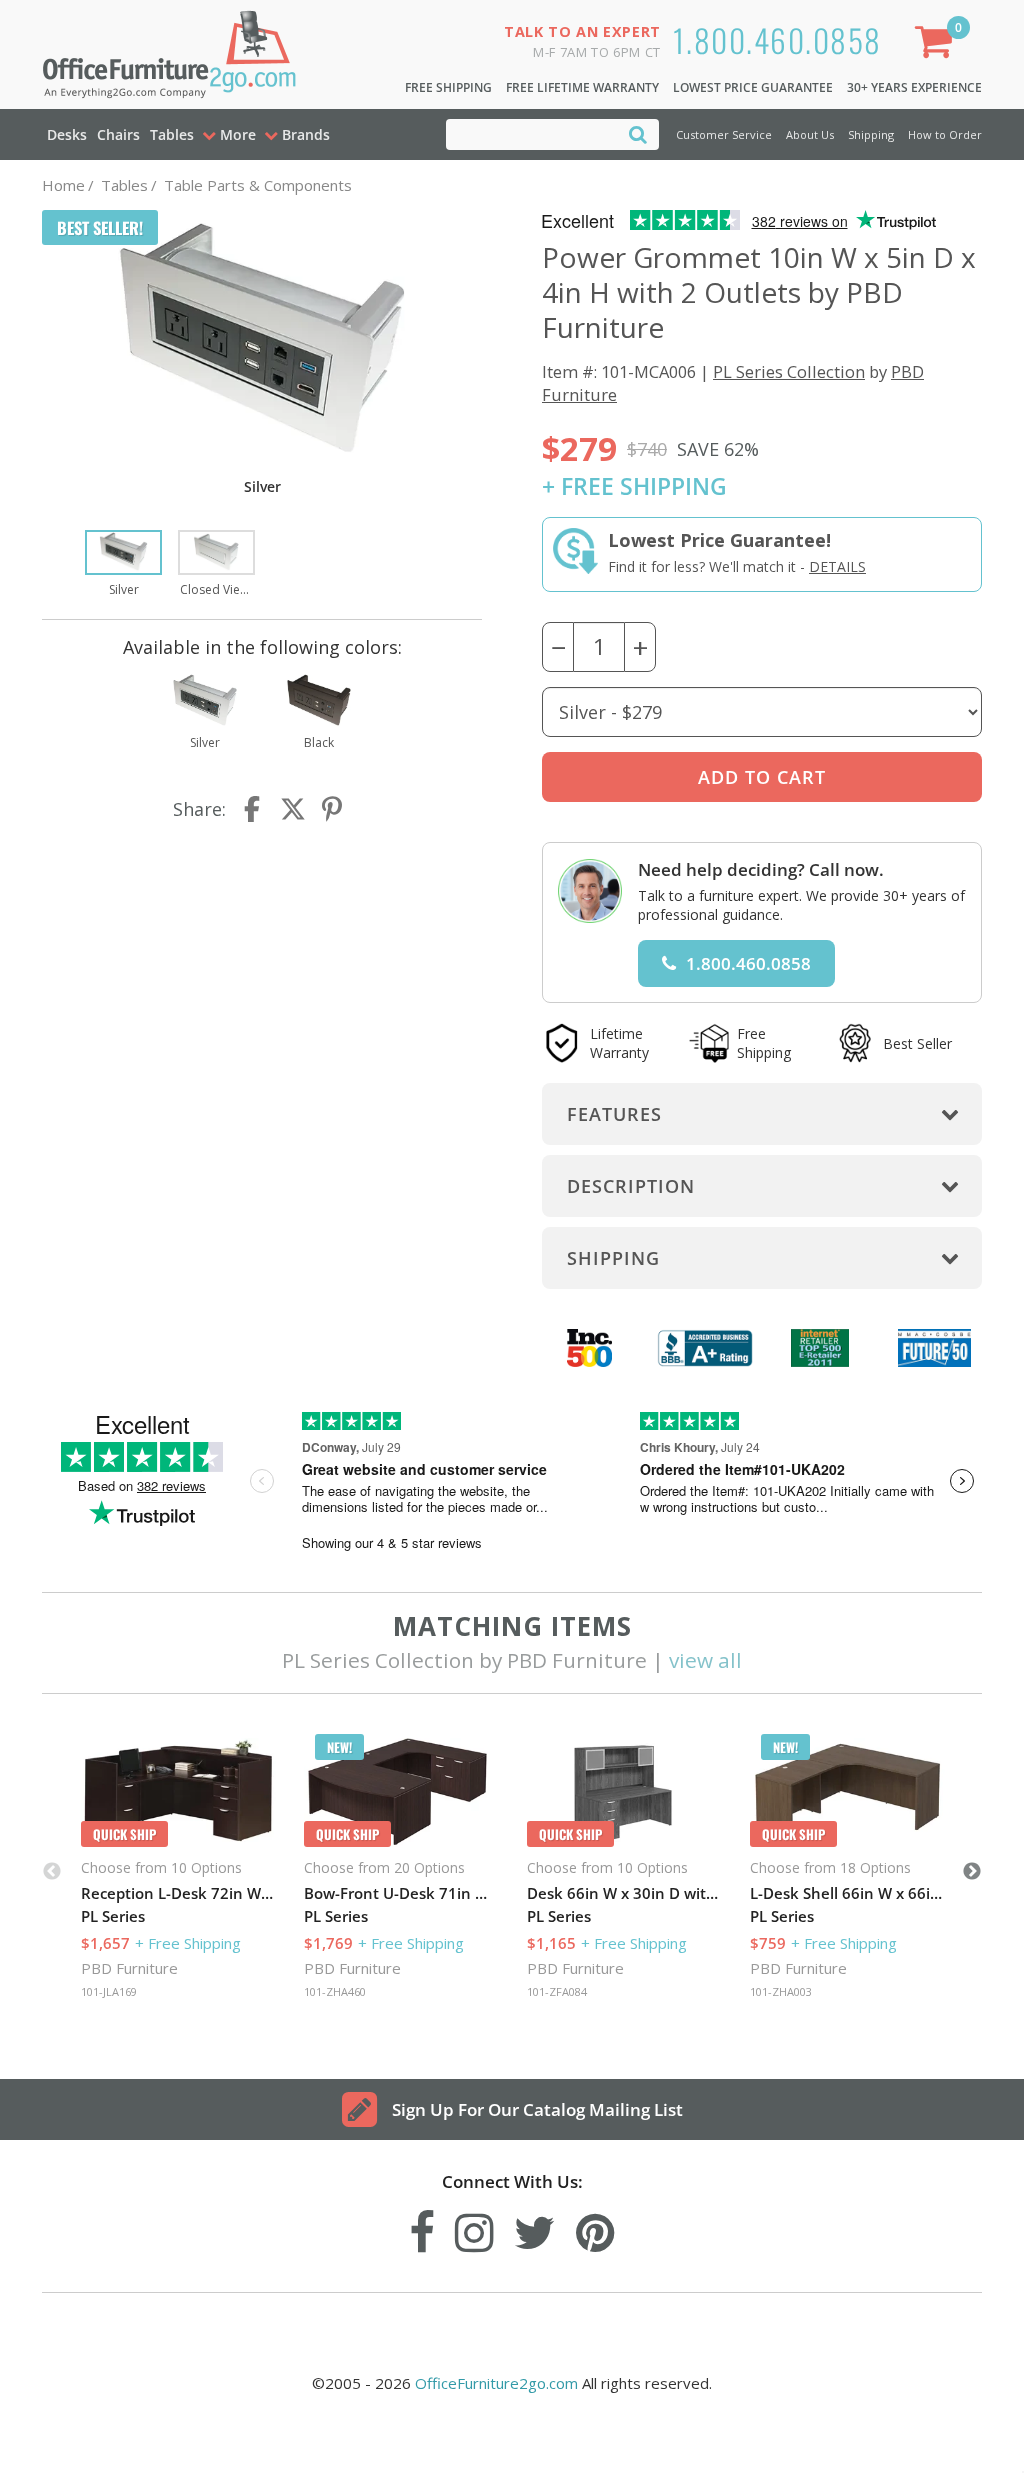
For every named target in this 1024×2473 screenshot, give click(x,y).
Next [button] (972, 1872)
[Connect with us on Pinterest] (595, 2227)
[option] (123, 565)
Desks (67, 134)
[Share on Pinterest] (333, 809)
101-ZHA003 (781, 1991)
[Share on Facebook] (254, 809)
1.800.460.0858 (777, 39)
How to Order (945, 134)
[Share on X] (293, 809)
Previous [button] (52, 1872)
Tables (172, 134)
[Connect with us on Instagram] (474, 2227)
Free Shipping (448, 87)
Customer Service (724, 134)
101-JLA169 (109, 1991)
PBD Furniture (129, 1968)
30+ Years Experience (914, 87)
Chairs (118, 134)
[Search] (638, 133)
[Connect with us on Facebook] (422, 2227)
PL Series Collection (789, 371)
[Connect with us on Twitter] (535, 2227)
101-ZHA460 (335, 1991)
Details (837, 566)
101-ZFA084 (557, 1991)
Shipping (871, 134)
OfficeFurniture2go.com (496, 2383)
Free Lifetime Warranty (582, 87)
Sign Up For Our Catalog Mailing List (537, 2109)
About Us (810, 134)
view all (705, 1660)
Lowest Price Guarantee (753, 87)
